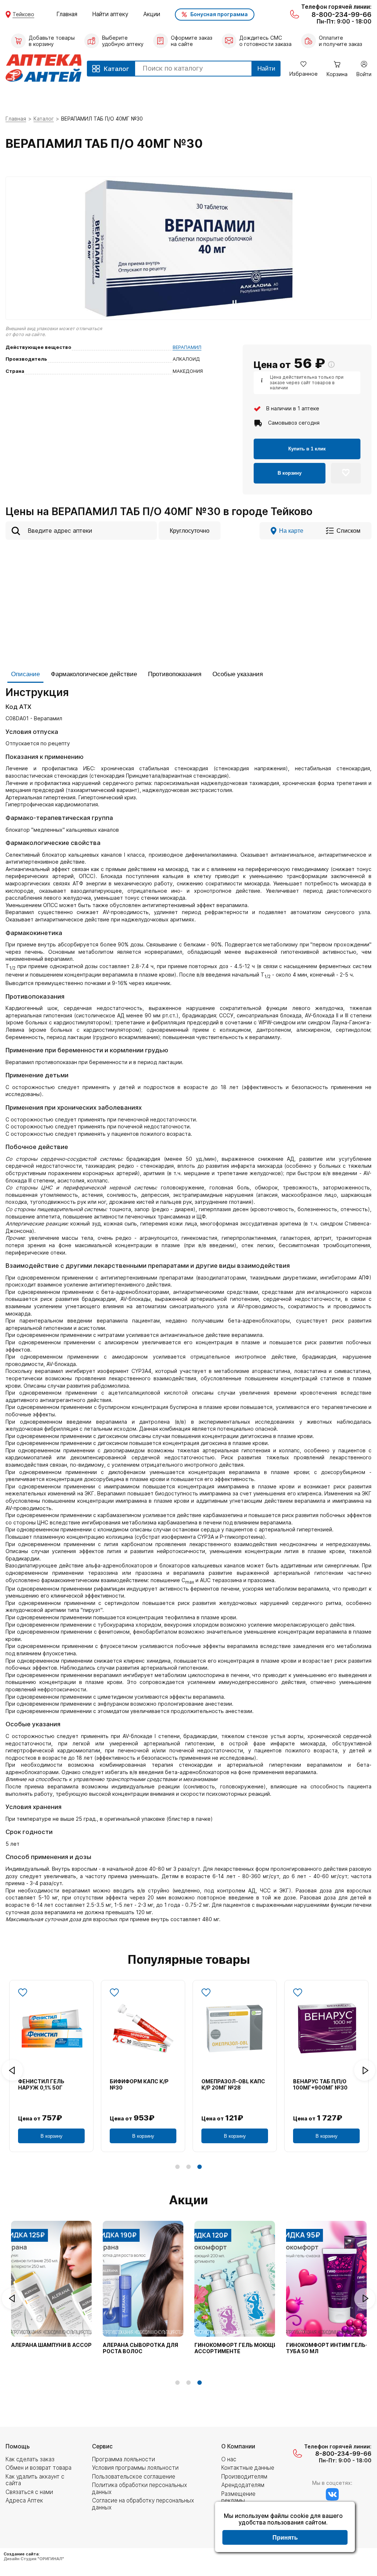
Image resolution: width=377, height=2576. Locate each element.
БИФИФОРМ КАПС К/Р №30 (139, 2085)
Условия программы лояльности (135, 2468)
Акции (152, 14)
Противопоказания (175, 674)
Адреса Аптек (24, 2500)
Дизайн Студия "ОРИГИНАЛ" (34, 2559)
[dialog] (285, 2528)
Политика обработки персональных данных (140, 2488)
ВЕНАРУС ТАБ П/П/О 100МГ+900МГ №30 (320, 2085)
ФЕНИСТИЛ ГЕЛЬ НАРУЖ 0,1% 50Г (41, 2085)
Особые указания (238, 674)
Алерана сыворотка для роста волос (140, 2348)
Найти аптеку (110, 14)
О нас (229, 2459)
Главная (67, 14)
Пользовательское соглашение (134, 2477)
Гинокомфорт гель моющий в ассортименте (240, 2348)
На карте (291, 531)
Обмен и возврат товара (38, 2468)
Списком (348, 531)
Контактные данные (248, 2468)
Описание (25, 674)
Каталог (44, 119)
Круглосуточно (190, 531)
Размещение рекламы (238, 2497)
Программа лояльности (124, 2459)
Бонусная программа (219, 14)
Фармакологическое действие (94, 674)
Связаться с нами (29, 2492)
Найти (266, 69)
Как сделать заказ (30, 2459)
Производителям (244, 2477)
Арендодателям (243, 2485)
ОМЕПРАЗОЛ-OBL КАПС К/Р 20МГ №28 (233, 2085)
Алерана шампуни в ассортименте (65, 2345)
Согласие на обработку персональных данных (143, 2504)
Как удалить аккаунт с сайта (35, 2480)
